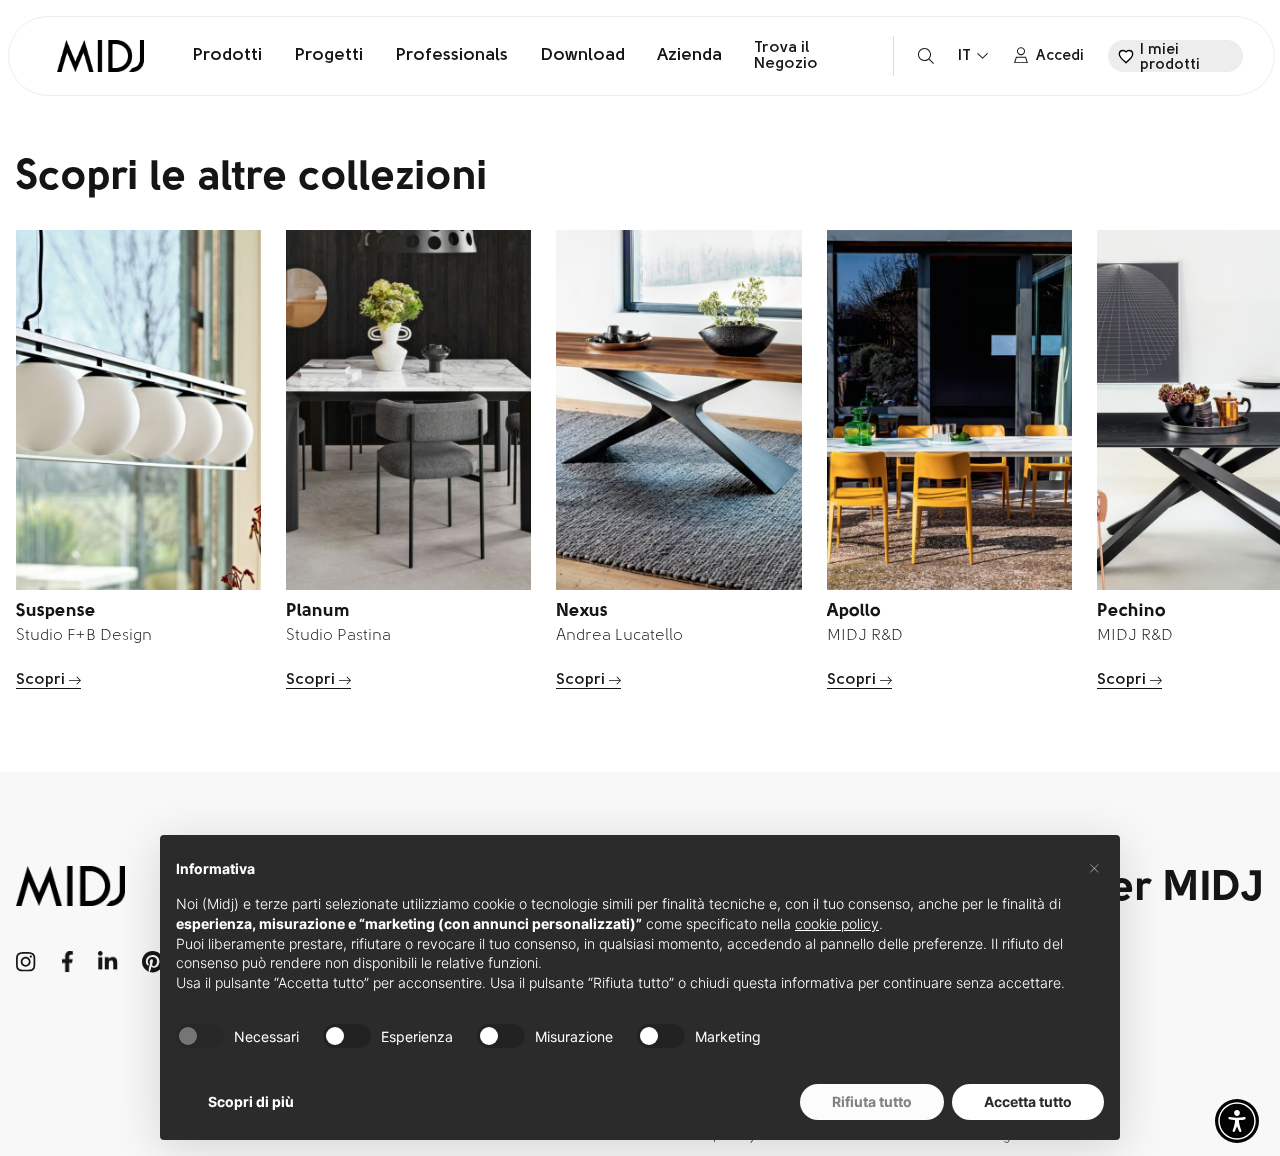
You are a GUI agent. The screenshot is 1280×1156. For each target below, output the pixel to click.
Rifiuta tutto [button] (872, 1101)
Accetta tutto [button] (1028, 1101)
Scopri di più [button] (251, 1101)
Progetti (328, 56)
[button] (1237, 1121)
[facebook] (67, 962)
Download (582, 56)
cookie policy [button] (837, 923)
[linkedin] (107, 962)
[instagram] (26, 962)
